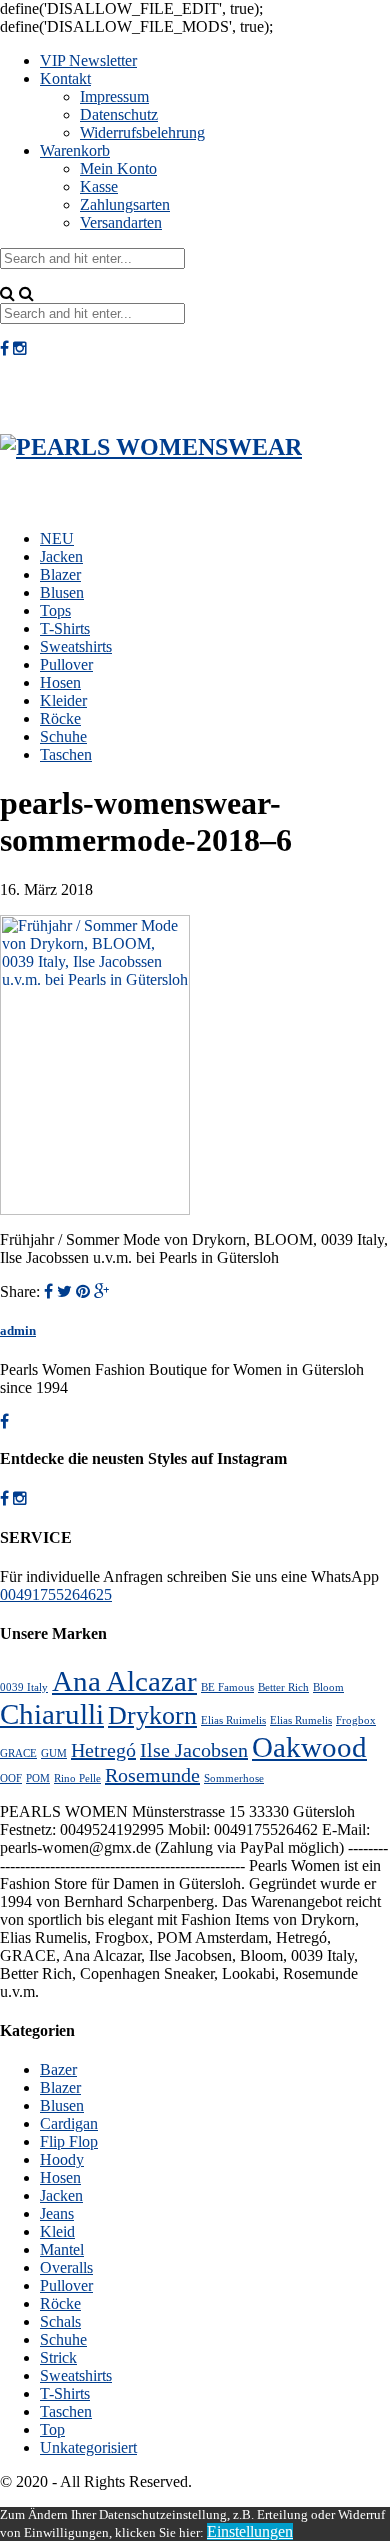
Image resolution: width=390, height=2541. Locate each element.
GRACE (18, 1753)
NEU (57, 538)
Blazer (60, 574)
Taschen (66, 754)
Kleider (63, 700)
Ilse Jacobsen (194, 1750)
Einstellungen (250, 2531)
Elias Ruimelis (233, 1720)
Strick (58, 2357)
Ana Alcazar (124, 1681)
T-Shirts (65, 628)
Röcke (60, 718)
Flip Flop (69, 2141)
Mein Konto (118, 168)
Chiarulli (52, 1714)
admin (18, 1330)
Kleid (57, 2231)
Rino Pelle (77, 1778)
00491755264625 (56, 1594)
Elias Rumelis (301, 1720)
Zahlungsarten (125, 204)
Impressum (114, 96)
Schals (60, 2321)
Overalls (66, 2267)
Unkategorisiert (88, 2447)
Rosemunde (152, 1775)
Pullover (66, 664)
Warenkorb (75, 150)
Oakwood (309, 1747)
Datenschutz (119, 114)
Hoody (62, 2159)
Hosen (60, 682)
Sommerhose (234, 1778)
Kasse (99, 186)
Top (52, 2429)
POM (38, 1778)
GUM (54, 1753)
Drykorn (152, 1715)
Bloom (328, 1687)
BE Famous (227, 1687)
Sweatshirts (76, 646)
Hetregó (103, 1750)
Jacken (61, 556)
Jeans (57, 2213)
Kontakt (65, 78)
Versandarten (121, 222)
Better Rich (283, 1687)
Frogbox (356, 1720)
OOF (11, 1778)
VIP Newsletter (88, 60)
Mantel (62, 2249)
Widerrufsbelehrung (142, 132)
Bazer (58, 2069)
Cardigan (69, 2123)
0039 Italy (24, 1687)
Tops (55, 610)
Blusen (62, 592)
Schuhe (63, 736)
